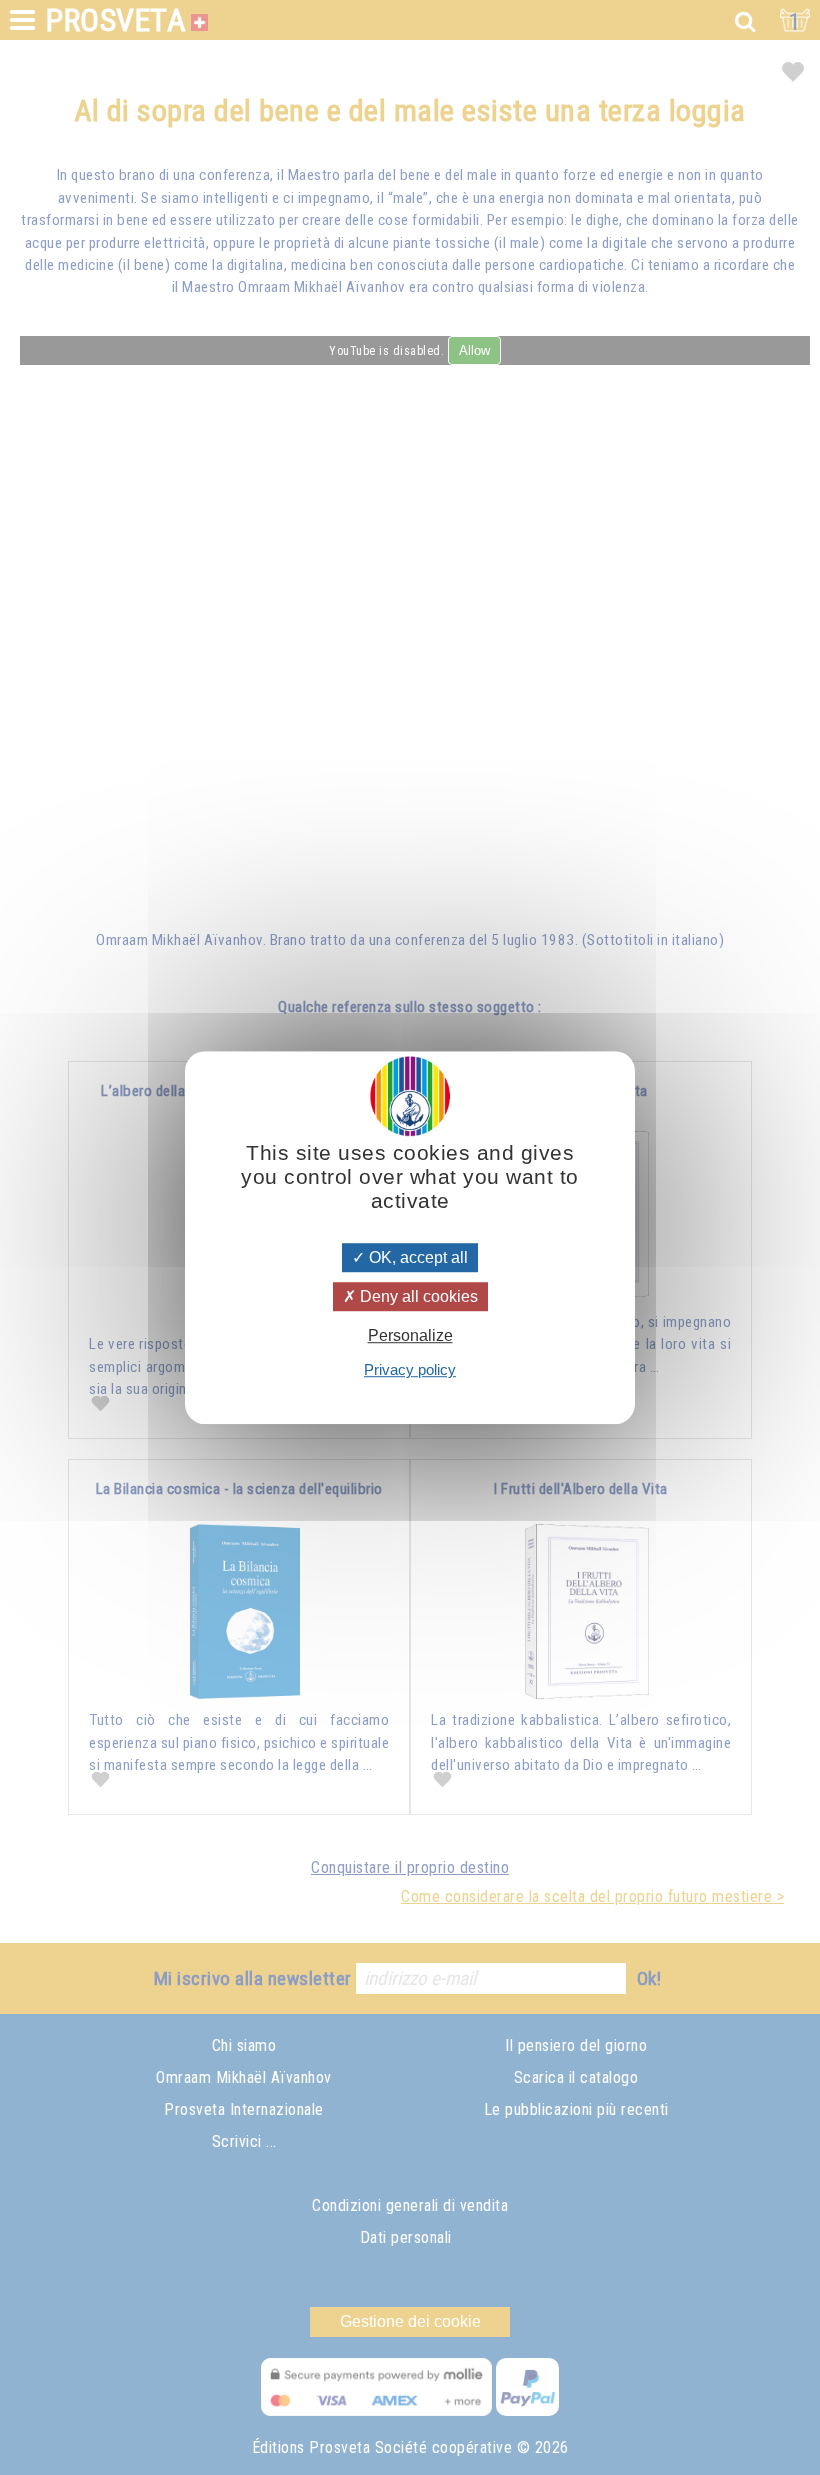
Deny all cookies (417, 1296)
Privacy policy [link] (410, 1369)
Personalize (410, 1335)
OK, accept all (416, 1257)
